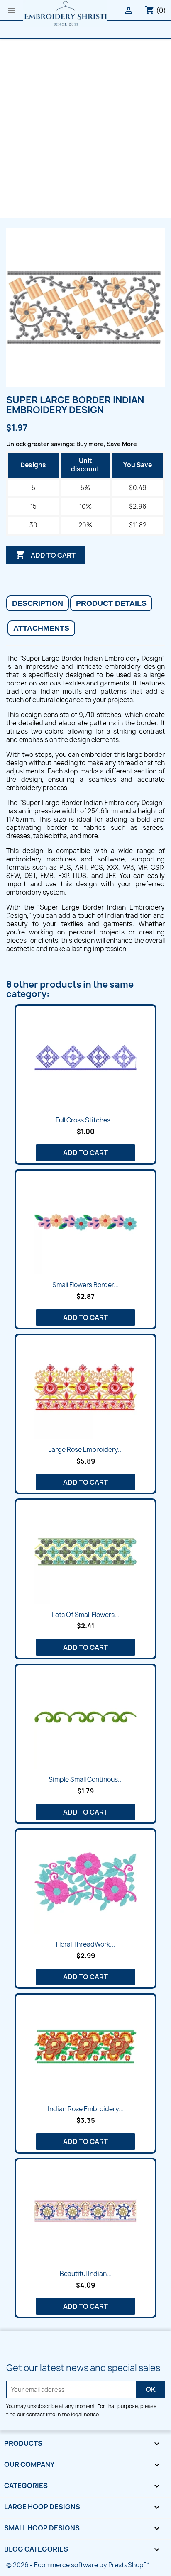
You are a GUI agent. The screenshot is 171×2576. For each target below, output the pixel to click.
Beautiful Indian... (86, 2274)
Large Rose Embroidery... (85, 1450)
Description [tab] (38, 603)
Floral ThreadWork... (85, 1944)
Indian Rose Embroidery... (86, 2109)
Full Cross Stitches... (85, 1120)
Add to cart (45, 555)
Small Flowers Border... (85, 1285)
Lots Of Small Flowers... (86, 1615)
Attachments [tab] (41, 628)
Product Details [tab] (111, 603)
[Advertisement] (85, 128)
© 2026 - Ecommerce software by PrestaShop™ (78, 2565)
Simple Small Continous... (86, 1780)
